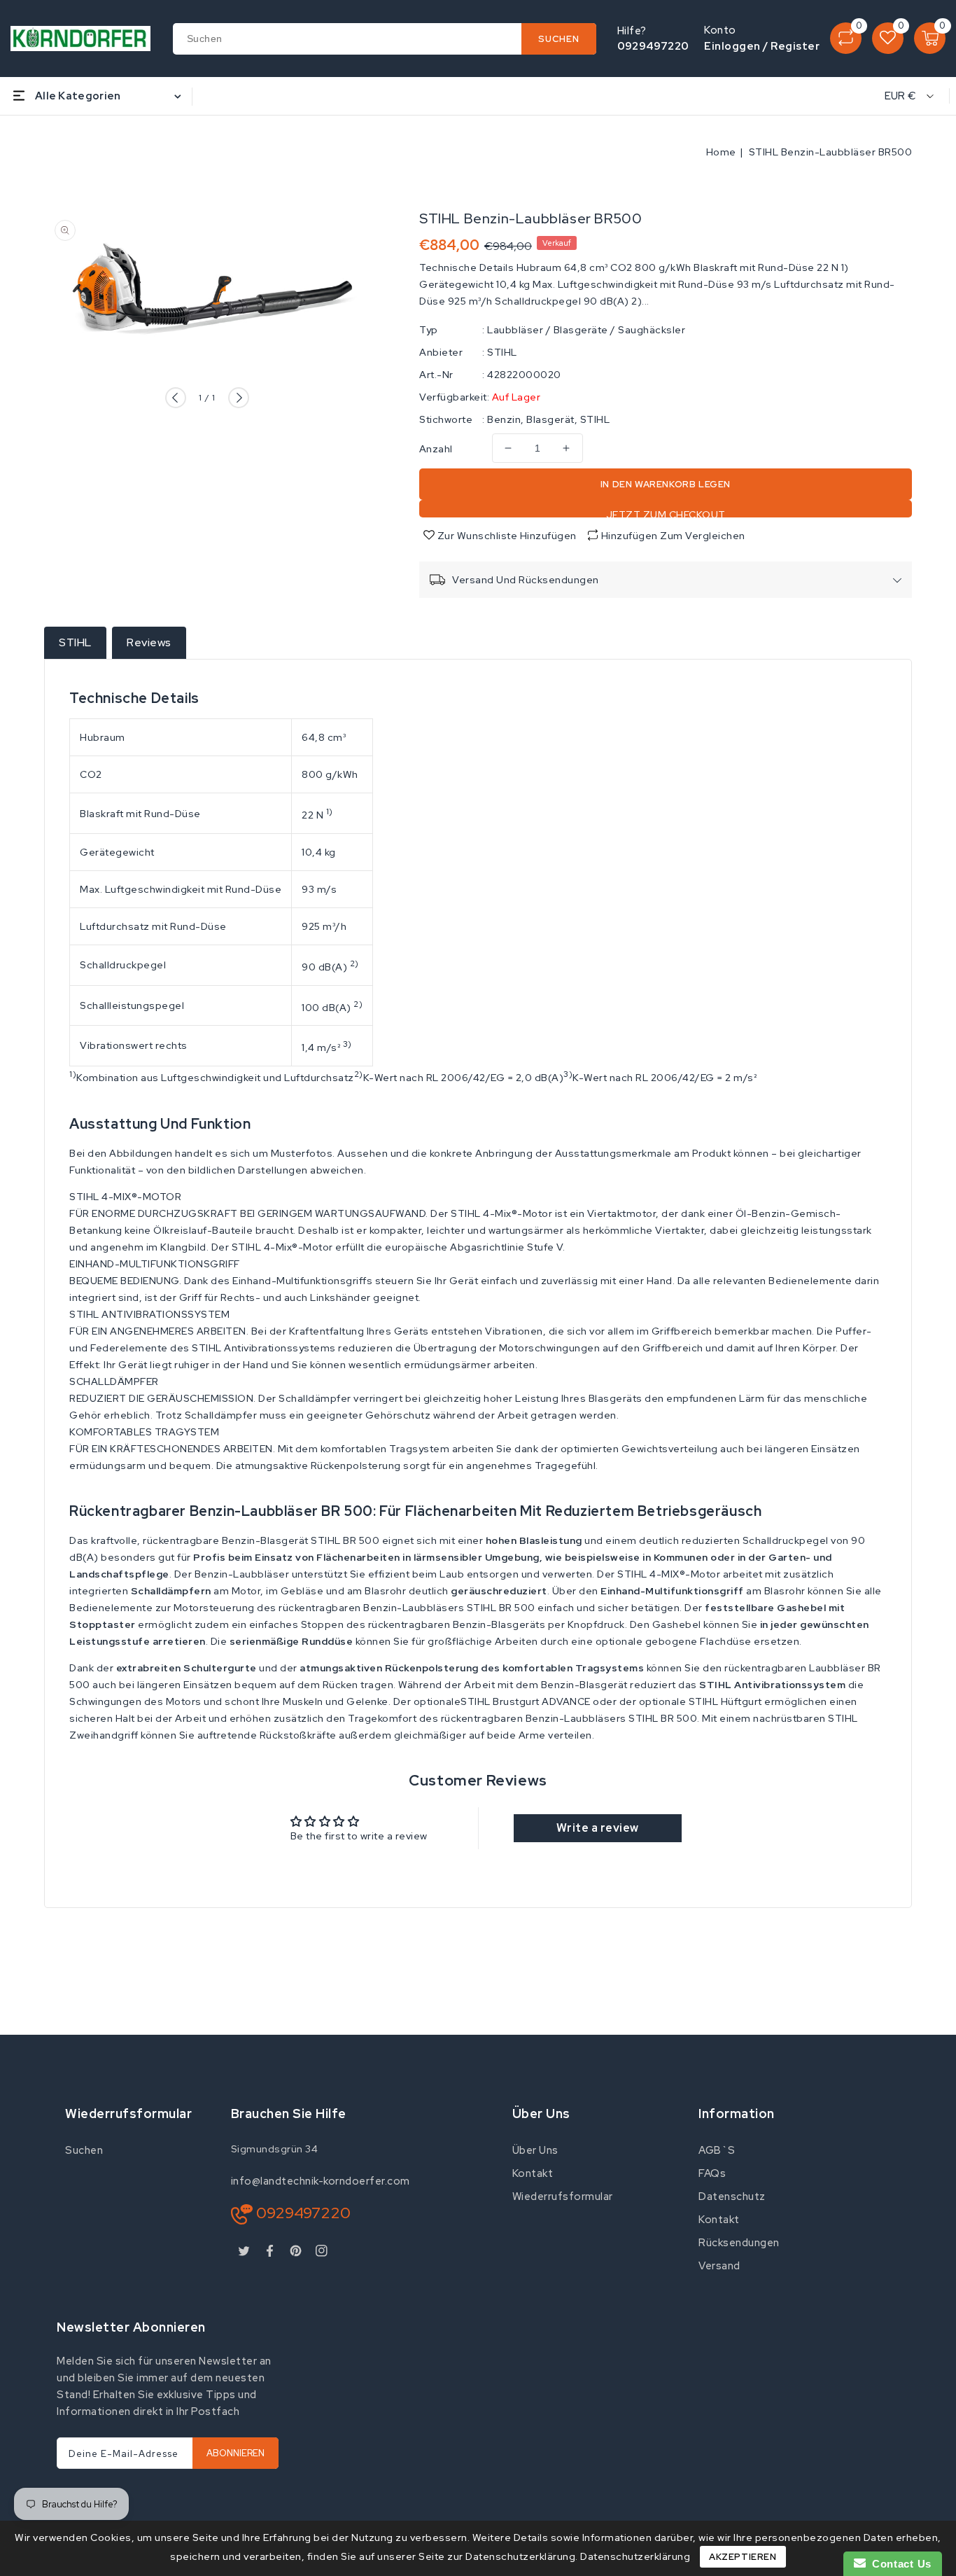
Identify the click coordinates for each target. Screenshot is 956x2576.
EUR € (901, 96)
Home (721, 152)
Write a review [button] (598, 1828)
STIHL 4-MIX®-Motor (669, 1574)
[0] (846, 38)
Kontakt (533, 2173)
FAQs (712, 2173)
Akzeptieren (743, 2557)
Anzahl (436, 449)
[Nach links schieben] (176, 398)
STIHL (502, 352)
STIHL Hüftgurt (725, 1701)
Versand (719, 2266)
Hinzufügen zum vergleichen (673, 536)
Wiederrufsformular (563, 2196)
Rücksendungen (739, 2243)
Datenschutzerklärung (635, 2556)
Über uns (535, 2150)
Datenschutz (732, 2196)
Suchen (84, 2150)
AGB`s (717, 2150)
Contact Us (899, 2564)
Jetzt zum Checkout (666, 513)
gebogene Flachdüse (698, 1641)
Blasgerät (550, 419)
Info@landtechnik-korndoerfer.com (321, 2181)
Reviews (149, 642)
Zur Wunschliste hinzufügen (506, 536)
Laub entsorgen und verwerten (516, 1574)
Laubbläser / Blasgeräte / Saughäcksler (586, 330)
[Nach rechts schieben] (239, 398)
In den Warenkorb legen (666, 484)
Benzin (504, 419)
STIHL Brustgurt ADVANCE (526, 1701)
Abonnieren (236, 2453)
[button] (478, 1197)
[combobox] (385, 39)
